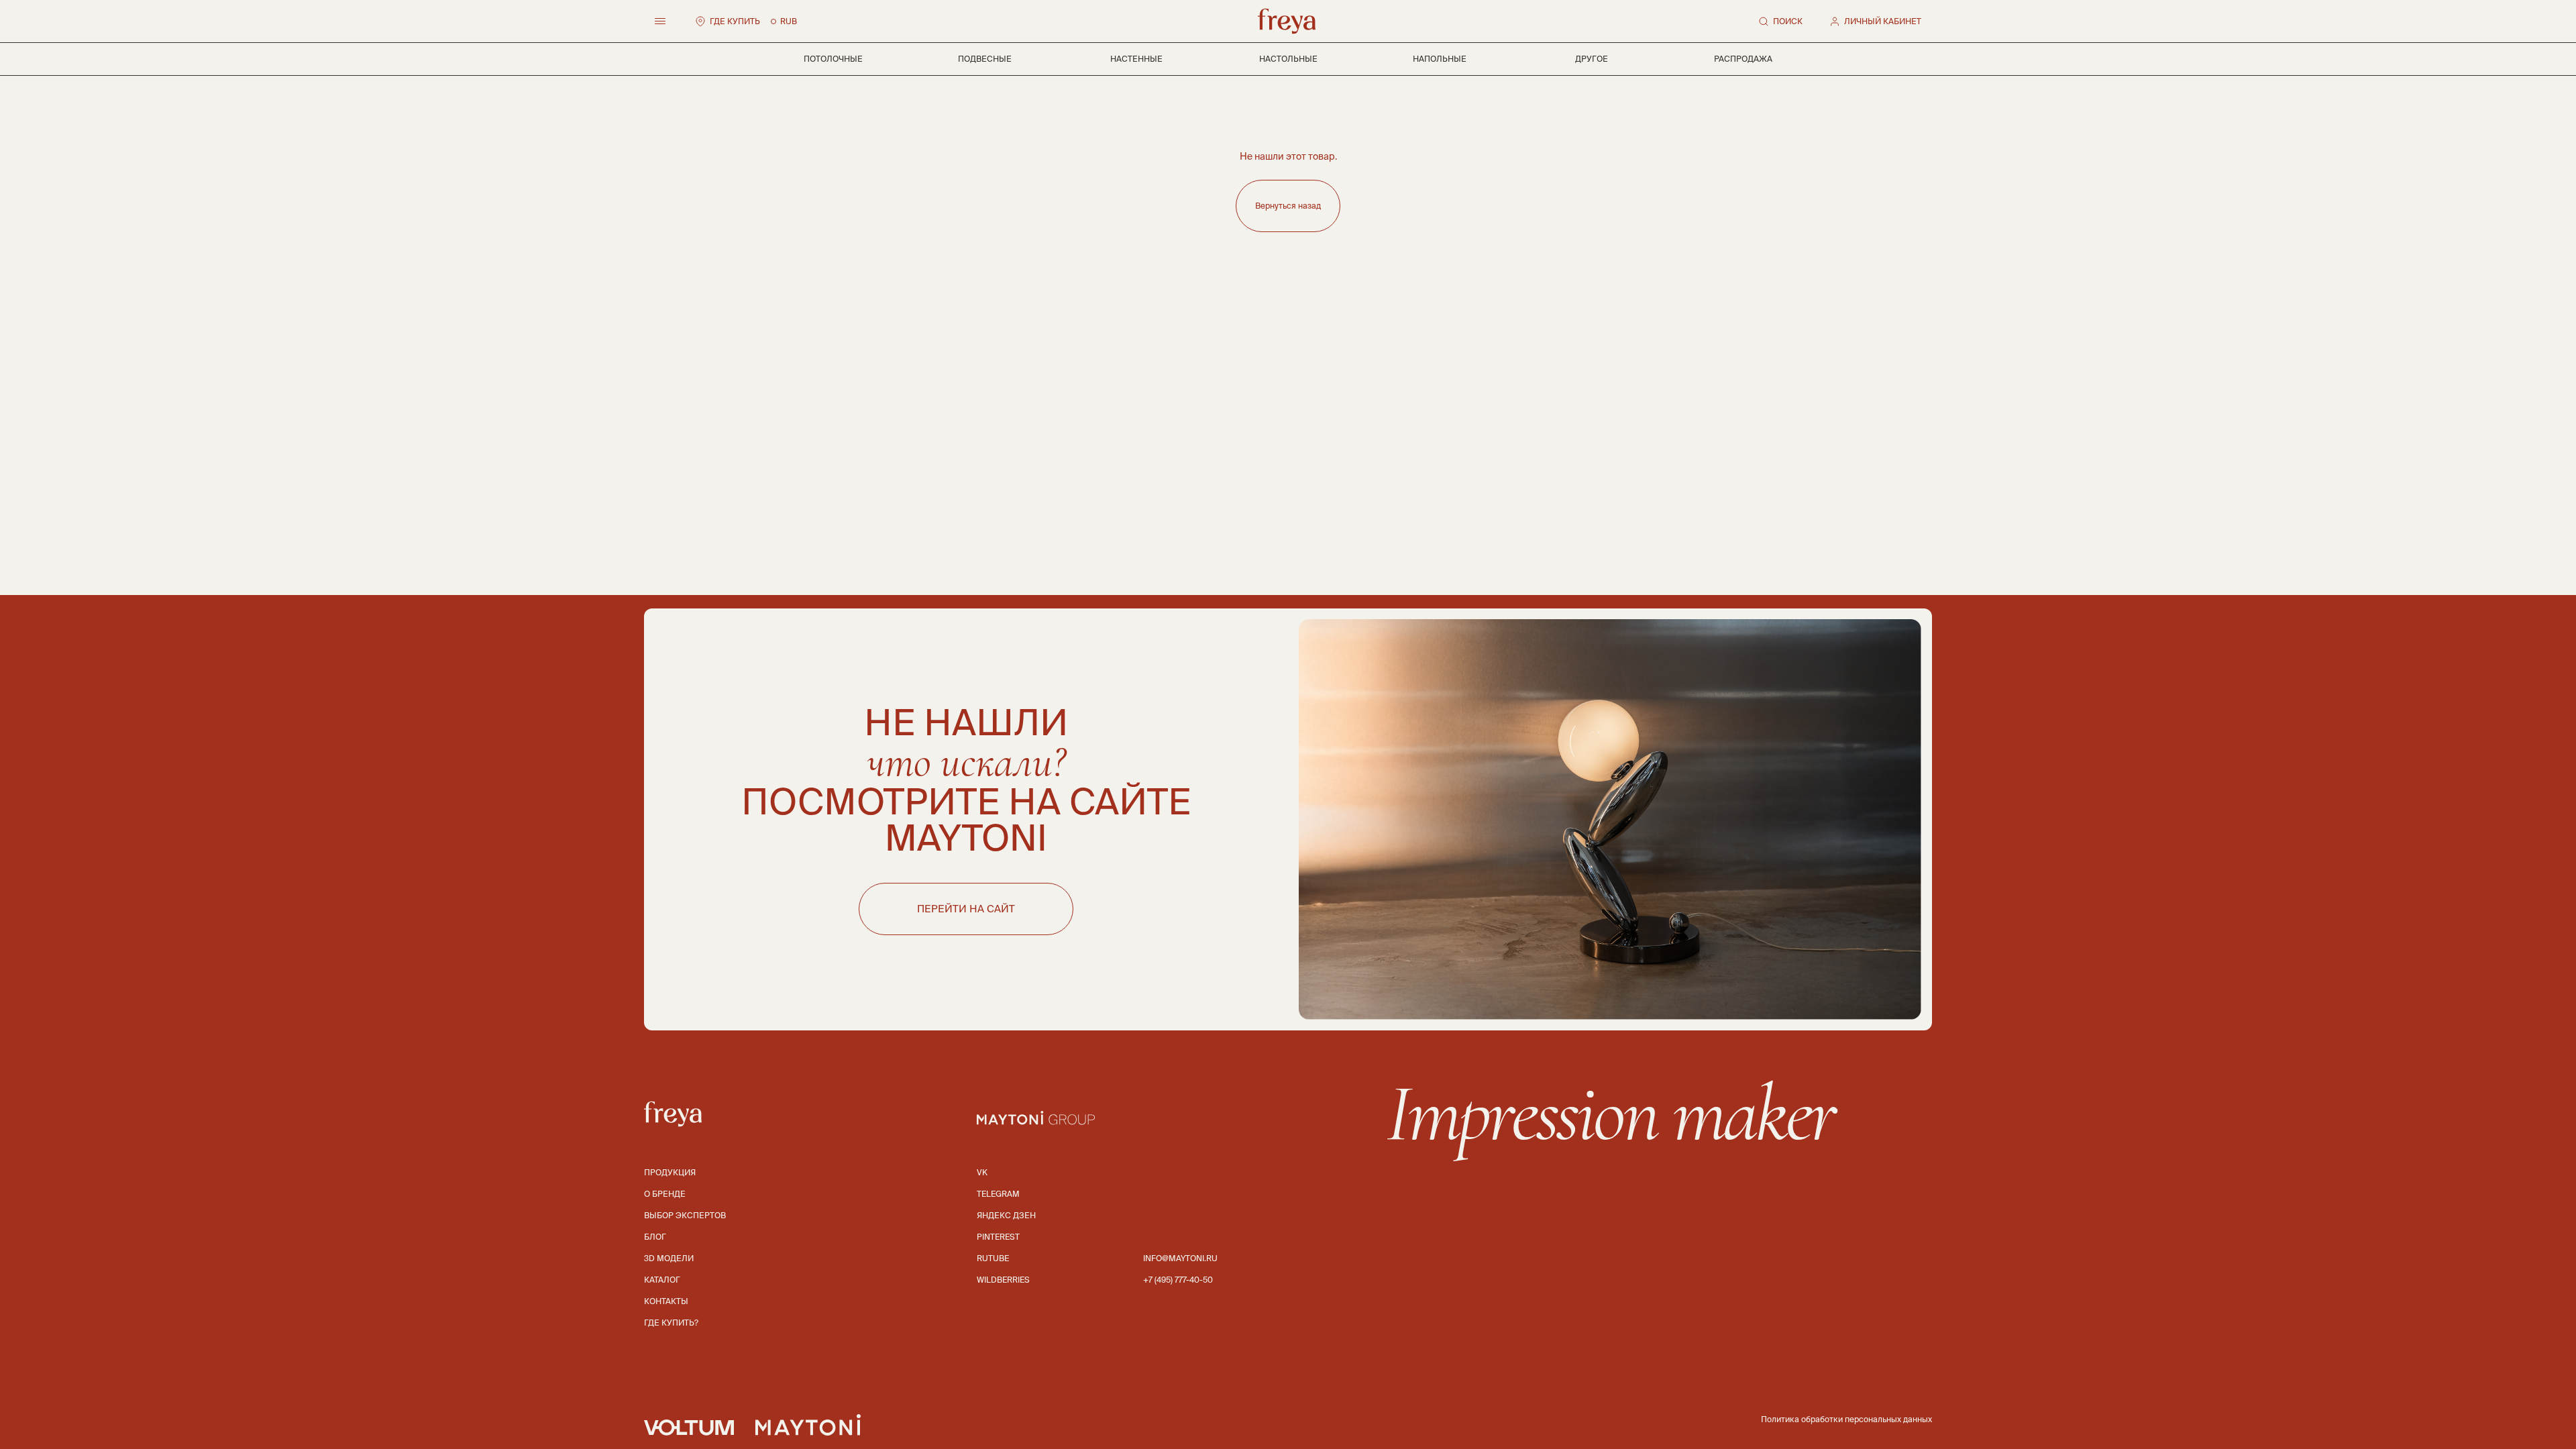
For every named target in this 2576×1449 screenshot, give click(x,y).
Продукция (670, 1172)
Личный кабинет (1883, 21)
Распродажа (1743, 59)
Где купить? (671, 1323)
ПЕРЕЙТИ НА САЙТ (966, 909)
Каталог (662, 1280)
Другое (1592, 59)
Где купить (735, 21)
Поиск (1788, 21)
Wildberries (1003, 1280)
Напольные (1440, 59)
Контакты (666, 1301)
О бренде (665, 1194)
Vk (982, 1172)
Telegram (998, 1194)
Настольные (1288, 59)
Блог (655, 1237)
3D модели (669, 1258)
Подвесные (985, 59)
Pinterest (998, 1237)
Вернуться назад (1288, 206)
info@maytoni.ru (1180, 1258)
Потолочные (833, 59)
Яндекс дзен (1006, 1215)
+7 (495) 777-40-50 (1178, 1280)
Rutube (993, 1258)
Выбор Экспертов (685, 1215)
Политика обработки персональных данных (1846, 1419)
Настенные (1136, 59)
